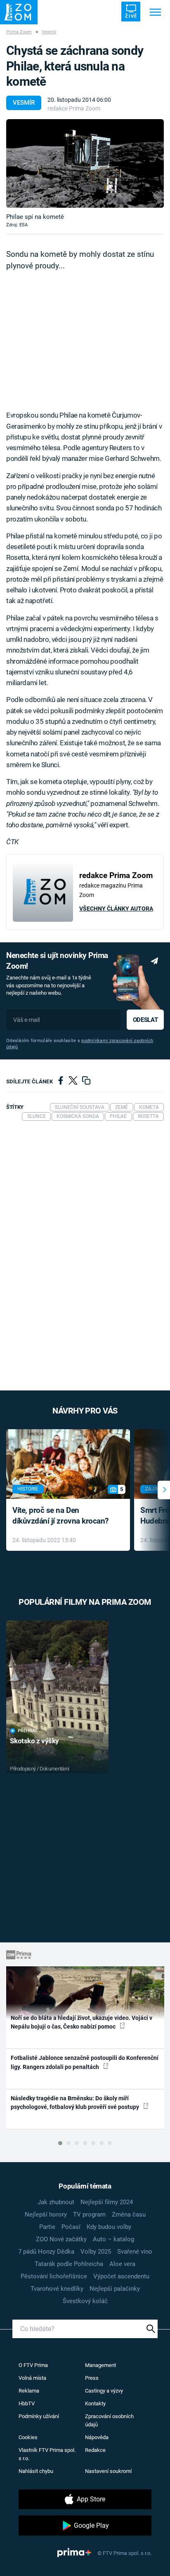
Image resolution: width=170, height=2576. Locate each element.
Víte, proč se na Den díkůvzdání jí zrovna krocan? (60, 1516)
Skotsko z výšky (34, 1741)
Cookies (28, 2437)
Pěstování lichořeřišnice (54, 2276)
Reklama (29, 2391)
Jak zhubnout (56, 2202)
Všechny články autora (116, 909)
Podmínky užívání (39, 2416)
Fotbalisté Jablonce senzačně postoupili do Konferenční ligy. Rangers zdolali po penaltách (85, 2062)
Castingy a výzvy (104, 2391)
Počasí (71, 2227)
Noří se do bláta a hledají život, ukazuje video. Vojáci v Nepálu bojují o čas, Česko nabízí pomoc (81, 2022)
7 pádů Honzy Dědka (46, 2252)
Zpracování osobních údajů (109, 2420)
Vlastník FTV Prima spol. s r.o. (47, 2454)
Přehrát (28, 1731)
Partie (47, 2227)
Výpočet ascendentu (121, 2276)
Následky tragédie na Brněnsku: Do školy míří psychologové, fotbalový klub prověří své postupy (76, 2103)
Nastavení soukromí (108, 2471)
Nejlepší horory (46, 2214)
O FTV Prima (33, 2365)
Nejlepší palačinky (115, 2289)
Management (100, 2365)
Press (92, 2378)
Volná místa (32, 2378)
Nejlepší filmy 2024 (107, 2202)
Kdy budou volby (109, 2227)
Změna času (129, 2214)
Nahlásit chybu (36, 2471)
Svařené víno (135, 2252)
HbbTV (27, 2403)
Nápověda (97, 2437)
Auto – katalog (113, 2239)
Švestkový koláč (85, 2301)
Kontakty (95, 2403)
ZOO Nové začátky (61, 2239)
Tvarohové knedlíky (57, 2289)
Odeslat (145, 1020)
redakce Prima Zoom (74, 108)
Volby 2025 (96, 2252)
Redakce (95, 2450)
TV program (89, 2214)
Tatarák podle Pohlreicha (69, 2264)
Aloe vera (122, 2264)
